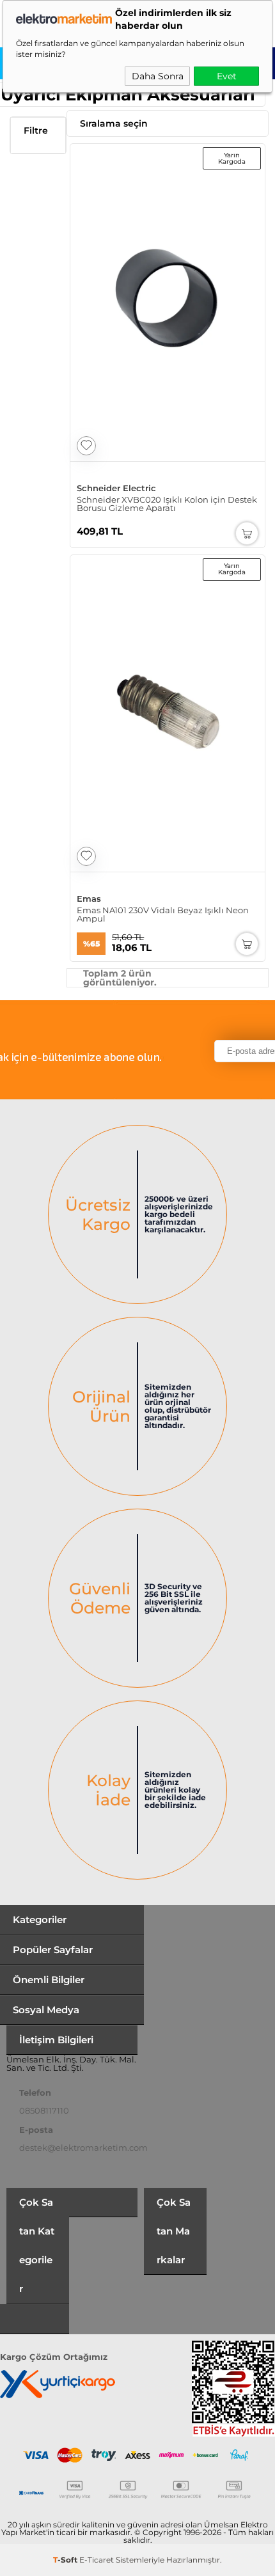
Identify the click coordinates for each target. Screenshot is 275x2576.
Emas (89, 899)
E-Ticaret (97, 2560)
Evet (227, 76)
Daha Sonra (158, 76)
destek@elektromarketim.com (83, 2148)
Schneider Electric (116, 488)
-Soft (66, 2560)
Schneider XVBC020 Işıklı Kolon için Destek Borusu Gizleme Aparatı (167, 504)
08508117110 (44, 2110)
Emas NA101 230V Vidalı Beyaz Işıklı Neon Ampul (163, 915)
